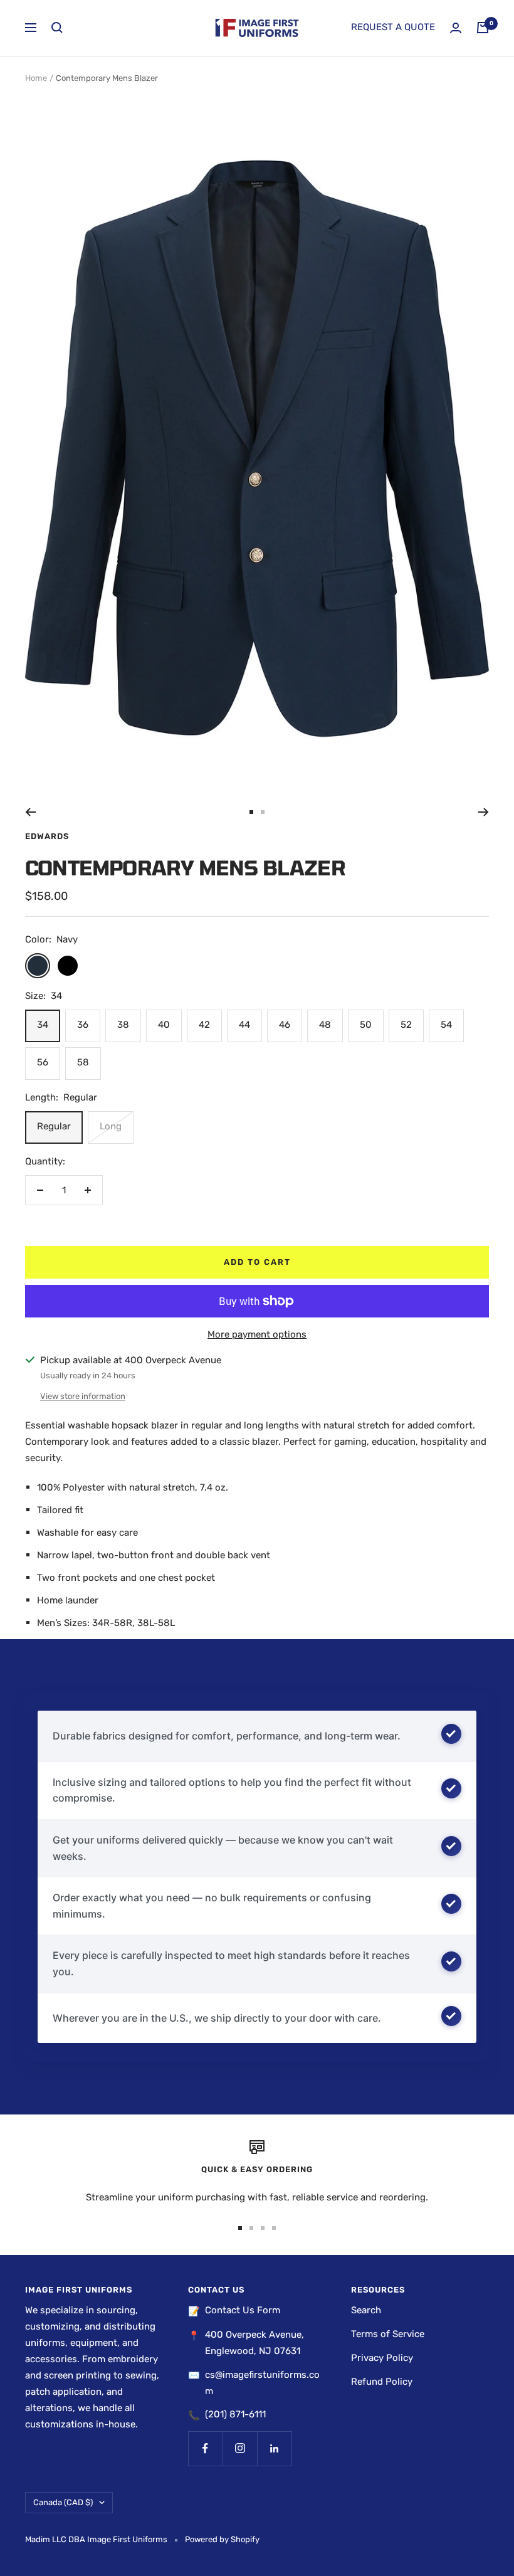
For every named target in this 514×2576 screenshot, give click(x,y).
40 (164, 1025)
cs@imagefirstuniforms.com (262, 2383)
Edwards (47, 836)
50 (366, 1025)
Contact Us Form (243, 2310)
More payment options (257, 1334)
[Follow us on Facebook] (205, 2448)
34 (43, 1025)
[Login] (456, 28)
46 (285, 1025)
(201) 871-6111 (235, 2414)
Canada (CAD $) (63, 2502)
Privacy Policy (382, 2358)
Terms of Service (388, 2334)
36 (83, 1025)
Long (111, 1126)
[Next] (484, 812)
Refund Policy (382, 2382)
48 (325, 1025)
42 (204, 1025)
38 (123, 1025)
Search (366, 2310)
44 (244, 1025)
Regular (54, 1126)
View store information (83, 1396)
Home (36, 78)
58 (83, 1062)
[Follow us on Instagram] (240, 2448)
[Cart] (483, 28)
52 (406, 1025)
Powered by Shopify (222, 2539)
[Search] (57, 28)
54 (446, 1025)
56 (43, 1062)
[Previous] (30, 812)
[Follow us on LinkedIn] (274, 2448)
